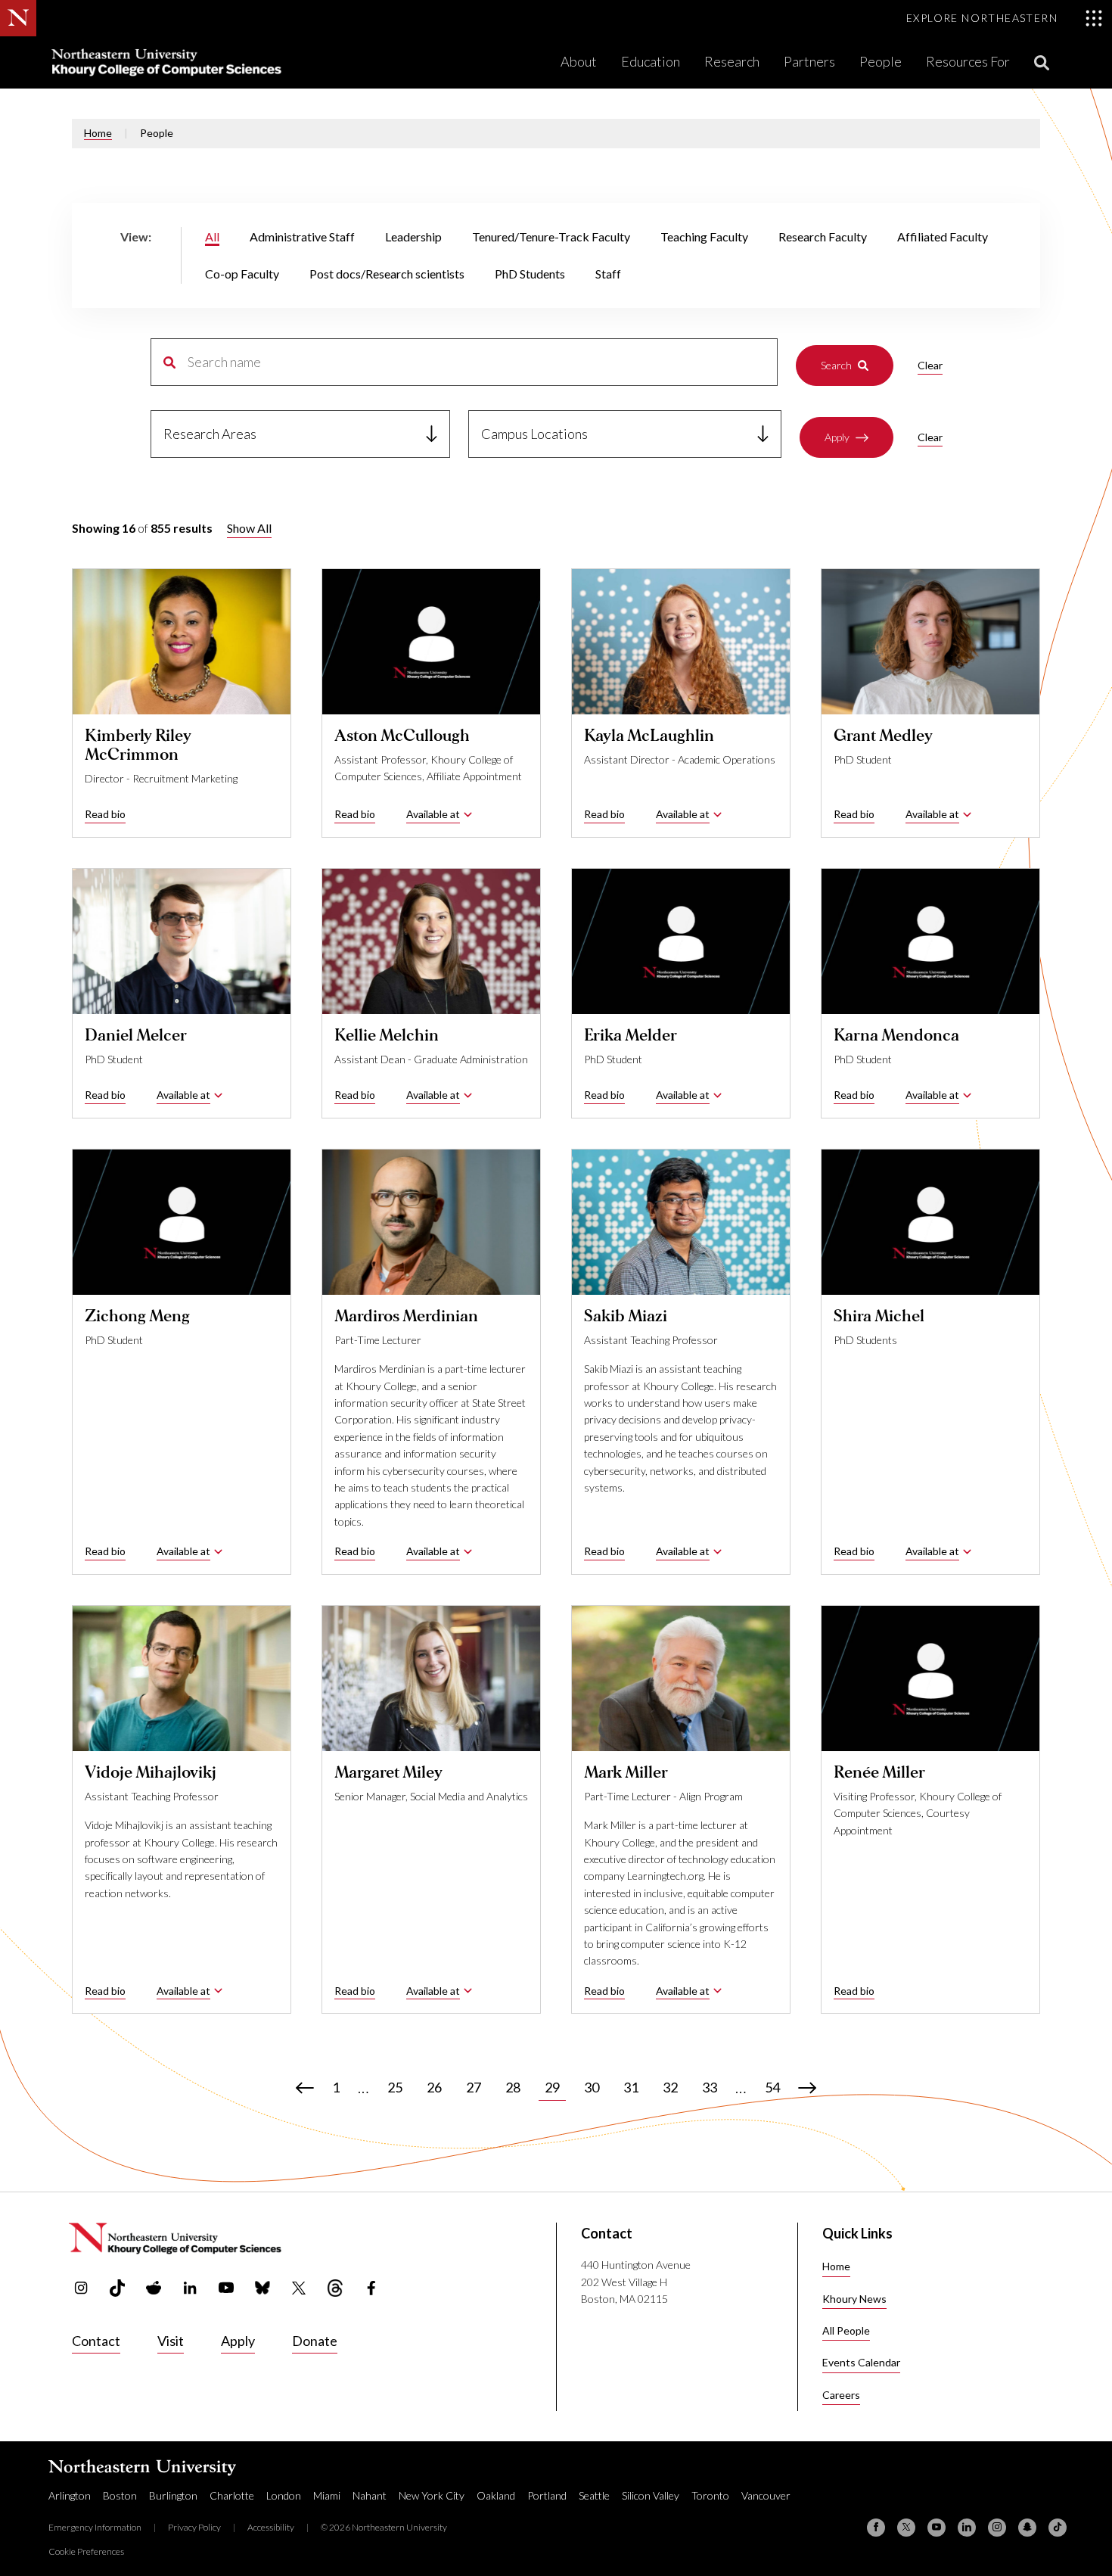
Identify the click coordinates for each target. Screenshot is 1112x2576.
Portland (547, 2495)
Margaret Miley (388, 1772)
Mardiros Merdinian (406, 1316)
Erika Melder (631, 1035)
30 (592, 2087)
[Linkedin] (967, 2528)
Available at (433, 814)
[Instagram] (997, 2528)
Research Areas (210, 434)
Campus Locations (534, 434)
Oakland (496, 2495)
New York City (432, 2495)
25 (395, 2087)
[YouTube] (937, 2528)
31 (631, 2087)
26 (434, 2087)
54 (772, 2087)
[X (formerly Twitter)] (906, 2528)
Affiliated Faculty (943, 236)
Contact (96, 2341)
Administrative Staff (302, 236)
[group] (556, 255)
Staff (608, 274)
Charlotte (232, 2495)
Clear (930, 365)
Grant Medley (883, 736)
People (881, 61)
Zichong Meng (137, 1316)
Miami (327, 2495)
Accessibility (271, 2527)
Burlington (173, 2495)
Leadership (413, 236)
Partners (809, 61)
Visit (171, 2341)
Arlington (70, 2495)
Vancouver (766, 2495)
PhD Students (530, 274)
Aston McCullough (402, 736)
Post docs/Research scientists (387, 274)
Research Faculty (823, 236)
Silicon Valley (651, 2495)
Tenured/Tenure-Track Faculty (551, 236)
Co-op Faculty (242, 274)
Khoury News (854, 2299)
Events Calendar (861, 2362)
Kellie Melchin (387, 1035)
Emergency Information (95, 2527)
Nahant (370, 2495)
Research (732, 61)
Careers (841, 2395)
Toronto (710, 2495)
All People (846, 2330)
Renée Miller (879, 1772)
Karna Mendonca (896, 1035)
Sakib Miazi (626, 1316)
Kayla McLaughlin (649, 736)
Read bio (105, 814)
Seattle (594, 2495)
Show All (249, 528)
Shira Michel (879, 1316)
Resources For (968, 61)
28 (513, 2087)
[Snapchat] (1027, 2528)
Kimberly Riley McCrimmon (138, 745)
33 (710, 2087)
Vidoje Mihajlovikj (151, 1772)
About (579, 61)
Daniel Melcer (136, 1035)
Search (836, 365)
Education (651, 61)
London (284, 2495)
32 (670, 2087)
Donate (315, 2341)
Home (98, 133)
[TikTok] (1058, 2528)
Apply (837, 437)
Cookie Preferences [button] (86, 2551)
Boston (120, 2495)
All (212, 236)
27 (474, 2087)
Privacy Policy (194, 2527)
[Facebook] (876, 2528)
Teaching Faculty (704, 236)
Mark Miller (626, 1772)
